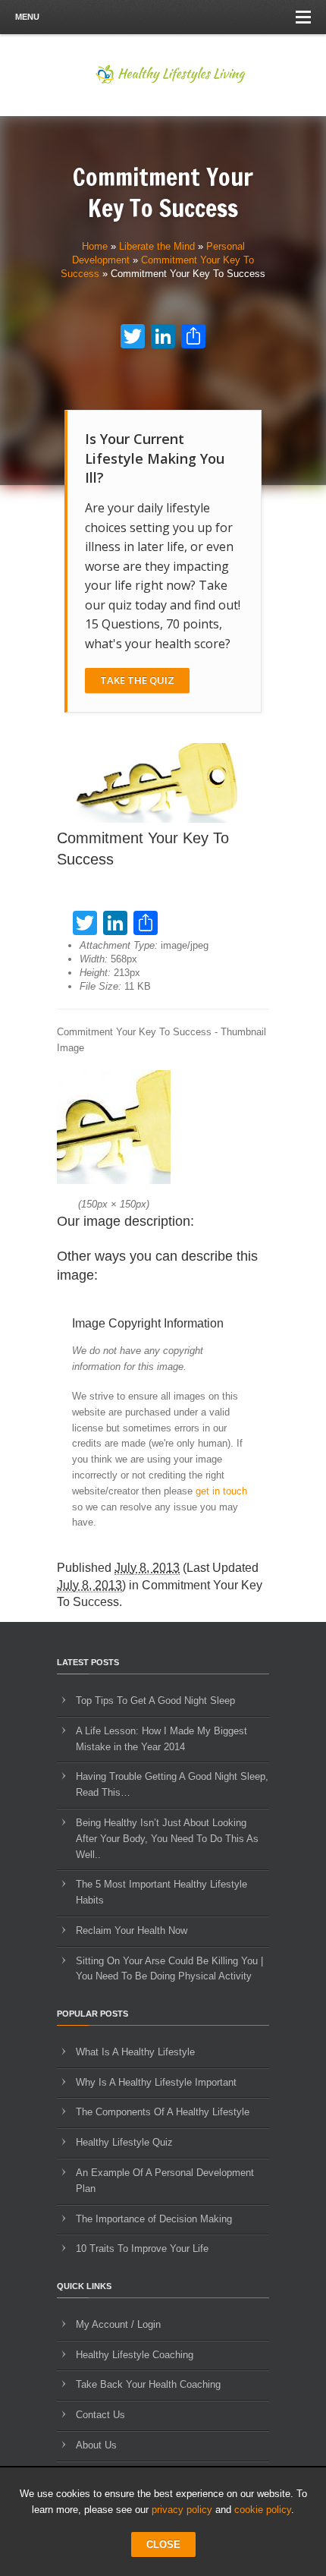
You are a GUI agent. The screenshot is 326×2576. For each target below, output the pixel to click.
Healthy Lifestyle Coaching (135, 2355)
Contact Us (100, 2415)
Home (95, 246)
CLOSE (163, 2545)
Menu (27, 17)
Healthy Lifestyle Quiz (124, 2142)
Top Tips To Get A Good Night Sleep (155, 1701)
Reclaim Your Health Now (132, 1930)
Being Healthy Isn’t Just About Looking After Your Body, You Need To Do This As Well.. (167, 1839)
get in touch (221, 1491)
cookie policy (263, 2510)
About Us (96, 2445)
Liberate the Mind (157, 246)
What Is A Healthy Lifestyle (135, 2052)
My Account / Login (118, 2324)
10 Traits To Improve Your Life (142, 2248)
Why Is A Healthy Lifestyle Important (156, 2082)
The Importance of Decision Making (154, 2219)
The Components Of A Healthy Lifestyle (163, 2112)
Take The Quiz (137, 680)
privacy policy (182, 2510)
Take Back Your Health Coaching (148, 2384)
